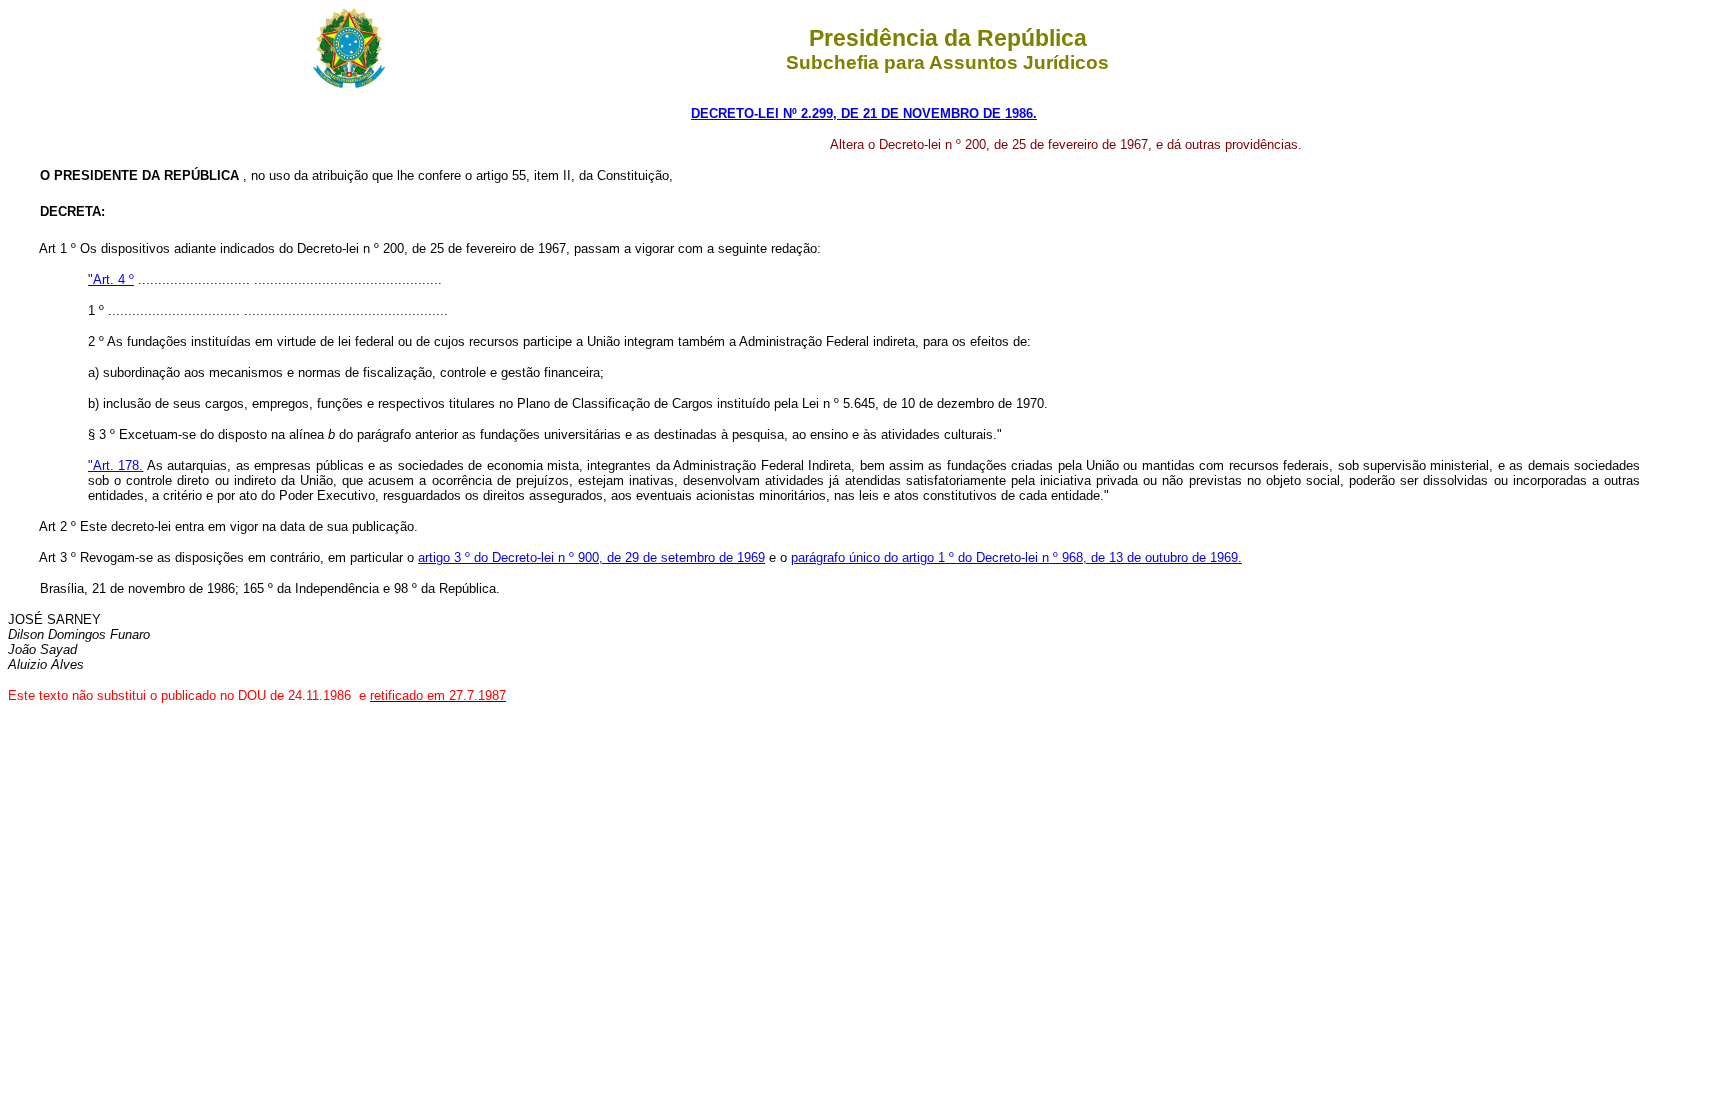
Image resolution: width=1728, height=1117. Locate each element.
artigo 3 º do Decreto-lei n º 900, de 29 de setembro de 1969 (591, 557)
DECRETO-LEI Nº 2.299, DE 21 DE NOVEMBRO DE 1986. (864, 113)
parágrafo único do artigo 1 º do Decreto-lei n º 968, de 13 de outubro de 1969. (1016, 557)
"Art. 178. (115, 465)
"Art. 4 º (111, 279)
